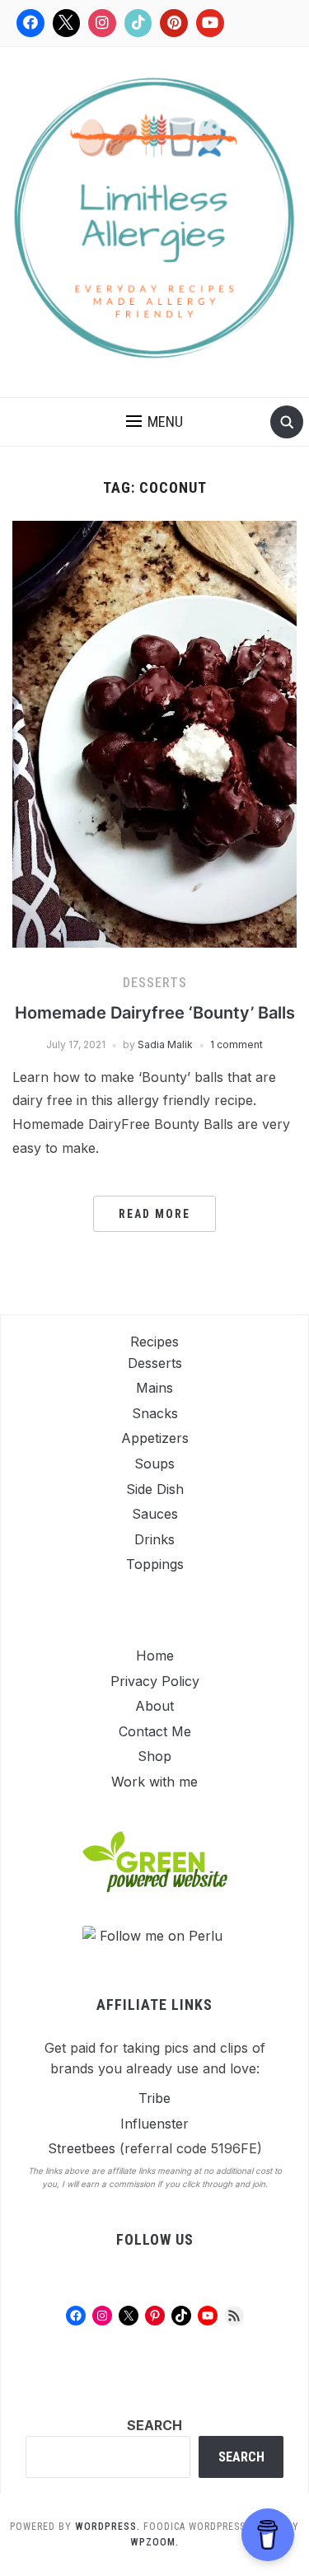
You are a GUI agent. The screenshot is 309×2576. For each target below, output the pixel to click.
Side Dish (155, 1489)
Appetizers (155, 1438)
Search (241, 2457)
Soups (154, 1464)
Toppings (155, 1564)
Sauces (155, 1514)
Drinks (154, 1539)
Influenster (154, 2124)
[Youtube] (210, 23)
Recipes (154, 1342)
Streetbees (82, 2148)
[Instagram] (102, 23)
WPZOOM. (154, 2542)
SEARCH (154, 2425)
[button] (154, 422)
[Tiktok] (138, 23)
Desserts (155, 983)
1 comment (236, 1044)
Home (155, 1656)
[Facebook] (30, 23)
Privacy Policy (155, 1681)
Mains (154, 1388)
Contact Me (155, 1731)
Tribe (154, 2098)
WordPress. (108, 2527)
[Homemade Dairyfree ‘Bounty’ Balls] (154, 733)
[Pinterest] (174, 23)
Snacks (155, 1413)
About (154, 1706)
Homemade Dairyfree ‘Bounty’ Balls (155, 1013)
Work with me (154, 1782)
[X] (67, 23)
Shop (154, 1756)
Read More (154, 1214)
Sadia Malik (165, 1044)
